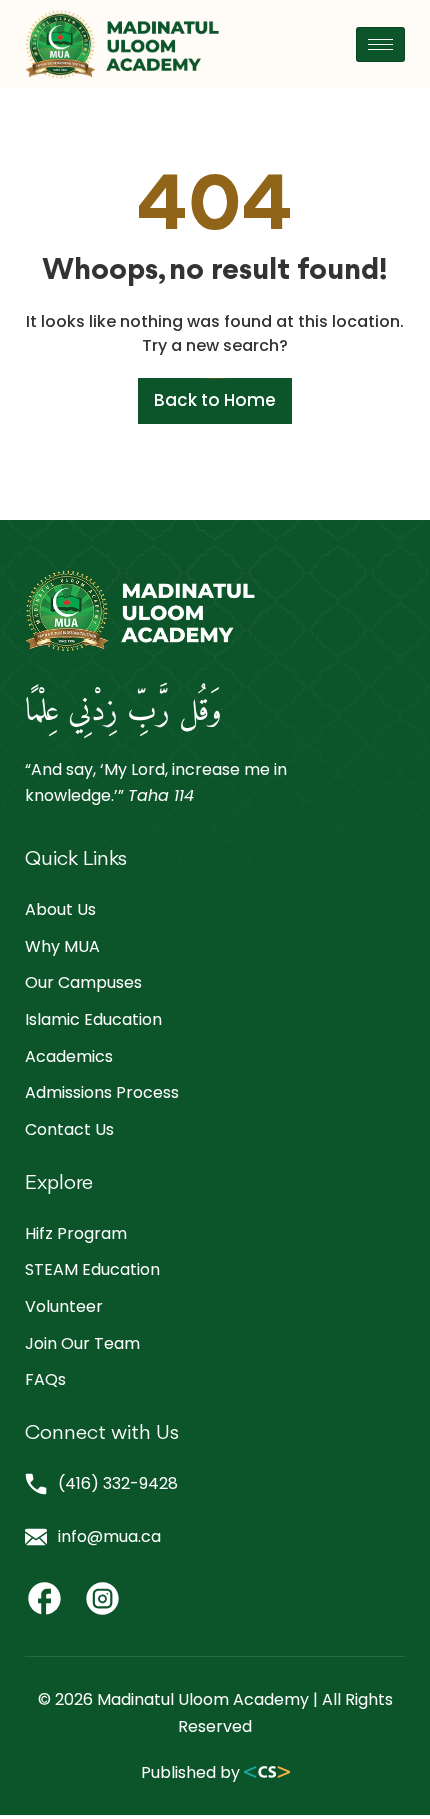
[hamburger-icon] (380, 44)
